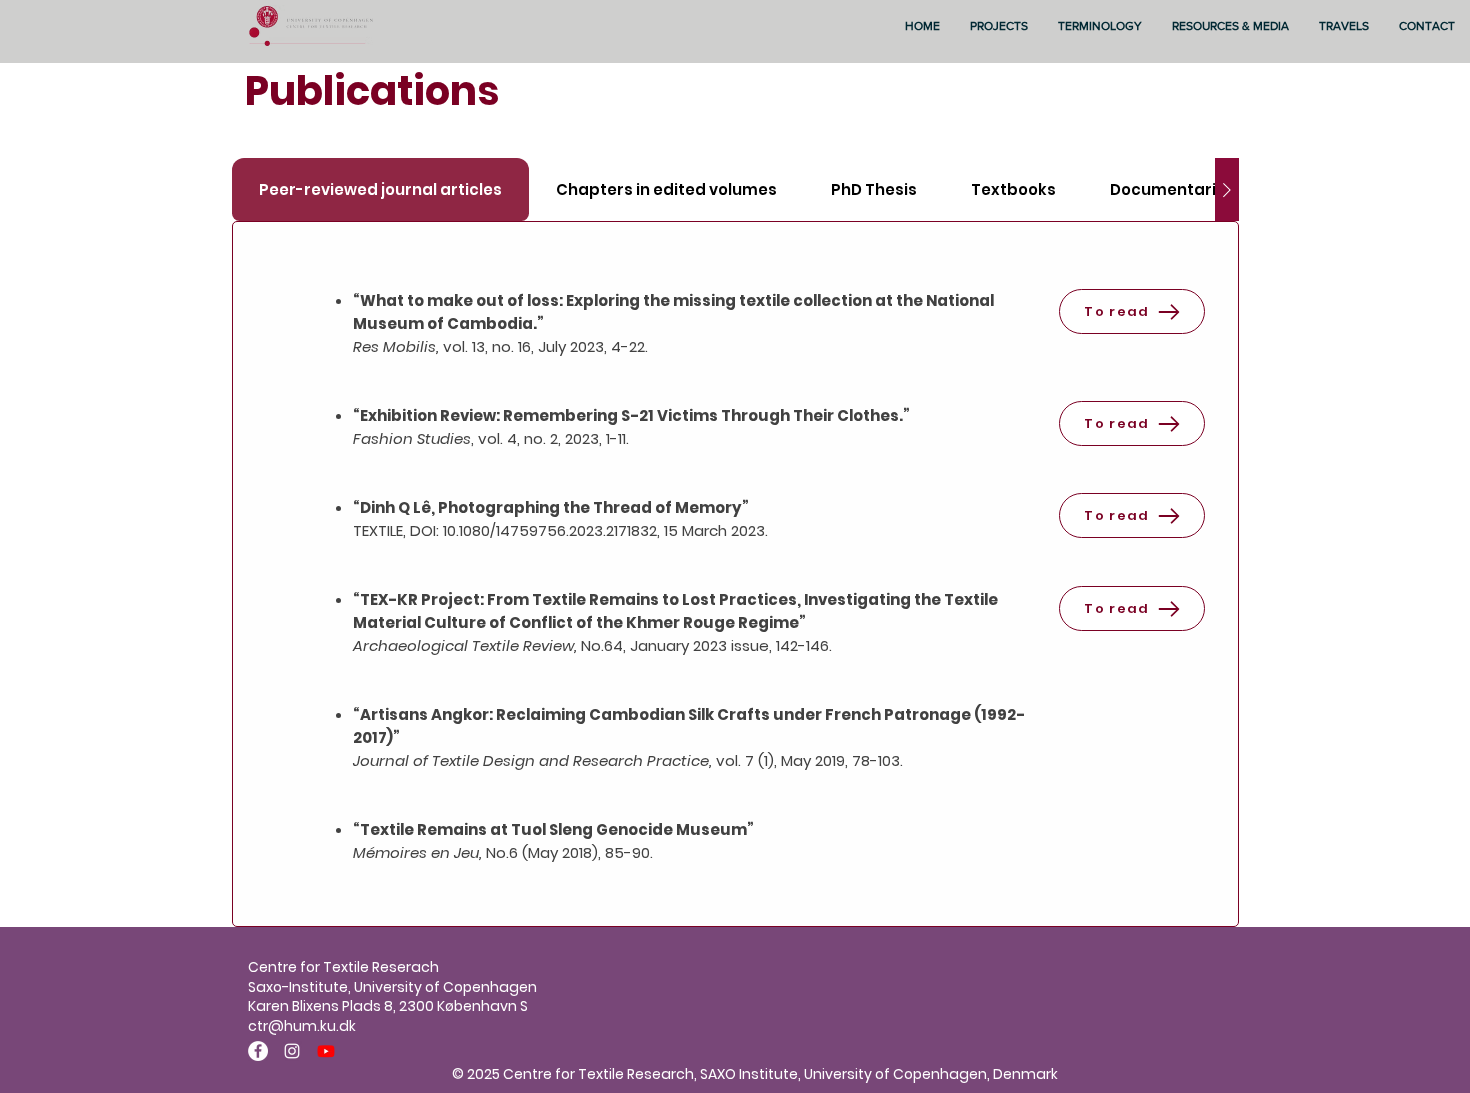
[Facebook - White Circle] (258, 1051)
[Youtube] (326, 1051)
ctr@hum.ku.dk (302, 1026)
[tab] (380, 189)
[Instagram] (292, 1051)
